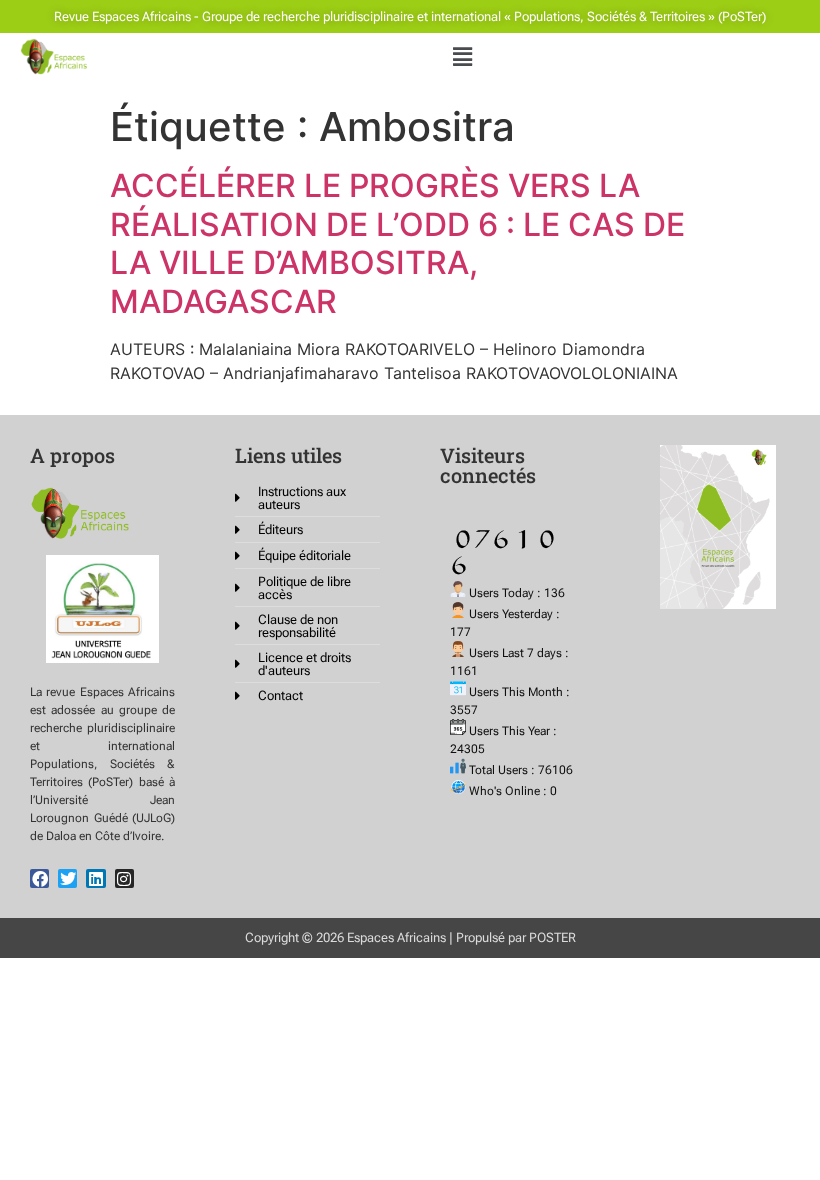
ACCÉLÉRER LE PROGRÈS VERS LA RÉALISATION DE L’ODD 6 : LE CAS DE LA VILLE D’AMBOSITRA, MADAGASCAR (397, 243)
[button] (463, 56)
